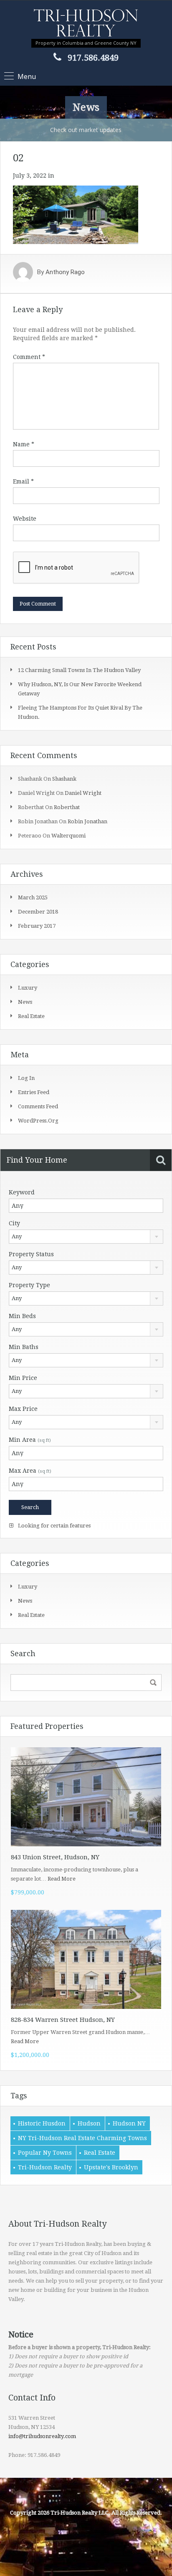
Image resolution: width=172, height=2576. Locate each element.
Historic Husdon (42, 2123)
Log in (26, 1078)
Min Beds (22, 1316)
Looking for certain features (54, 1526)
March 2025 (33, 897)
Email (23, 481)
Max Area (30, 1471)
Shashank (64, 779)
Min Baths (24, 1347)
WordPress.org (38, 1121)
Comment (29, 357)
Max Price (23, 1409)
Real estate (31, 1016)
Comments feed (38, 1106)
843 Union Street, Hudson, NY (55, 1857)
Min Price (23, 1378)
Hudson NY (129, 2123)
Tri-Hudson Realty (45, 2167)
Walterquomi (68, 836)
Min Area (30, 1440)
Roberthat (67, 807)
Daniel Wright (83, 793)
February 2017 (37, 926)
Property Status (31, 1254)
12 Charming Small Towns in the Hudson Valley (79, 670)
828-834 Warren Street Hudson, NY (63, 2020)
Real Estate (100, 2153)
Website (25, 519)
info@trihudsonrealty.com (42, 2436)
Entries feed (34, 1092)
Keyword (22, 1192)
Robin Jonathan (87, 821)
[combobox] (86, 1237)
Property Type (29, 1285)
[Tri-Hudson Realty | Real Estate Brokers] (86, 24)
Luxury (28, 988)
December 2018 (38, 912)
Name (24, 444)
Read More (62, 1879)
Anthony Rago (65, 272)
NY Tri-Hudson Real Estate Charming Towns (82, 2138)
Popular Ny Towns (45, 2153)
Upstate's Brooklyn (111, 2167)
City (14, 1223)
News (25, 1002)
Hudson (89, 2123)
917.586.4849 (93, 58)
